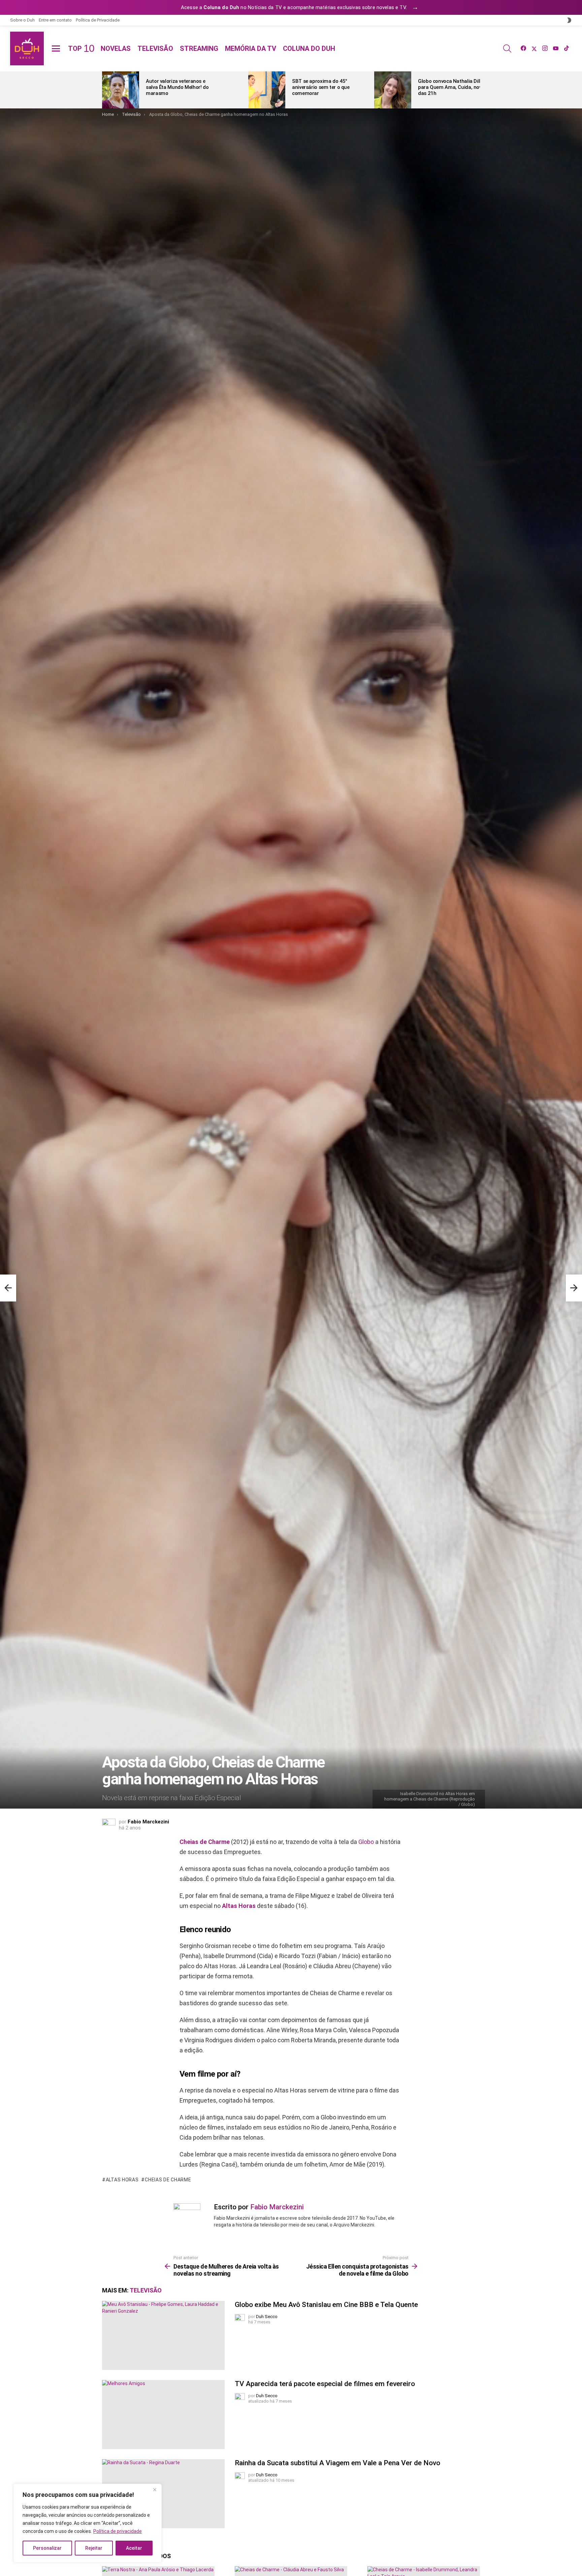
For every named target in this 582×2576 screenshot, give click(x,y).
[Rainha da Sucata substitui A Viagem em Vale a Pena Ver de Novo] (163, 2494)
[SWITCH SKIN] (569, 20)
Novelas (116, 48)
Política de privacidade (118, 2531)
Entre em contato (55, 20)
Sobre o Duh (22, 20)
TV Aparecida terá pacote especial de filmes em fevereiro (325, 2384)
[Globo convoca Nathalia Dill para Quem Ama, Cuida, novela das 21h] (393, 90)
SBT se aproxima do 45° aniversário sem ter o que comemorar (321, 87)
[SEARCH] (507, 48)
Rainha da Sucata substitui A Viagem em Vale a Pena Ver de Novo (337, 2463)
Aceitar (134, 2548)
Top (81, 48)
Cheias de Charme (205, 1842)
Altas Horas (239, 1906)
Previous (105, 90)
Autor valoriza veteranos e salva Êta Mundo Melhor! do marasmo (177, 87)
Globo (366, 1842)
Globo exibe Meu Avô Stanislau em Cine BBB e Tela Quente (326, 2305)
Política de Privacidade (98, 20)
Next (477, 90)
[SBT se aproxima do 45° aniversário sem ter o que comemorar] (267, 90)
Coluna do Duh (309, 48)
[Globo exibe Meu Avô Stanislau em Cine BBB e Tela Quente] (163, 2335)
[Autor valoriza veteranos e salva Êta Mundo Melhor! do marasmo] (121, 90)
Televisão (155, 48)
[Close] (155, 2489)
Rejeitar (94, 2548)
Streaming (199, 48)
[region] (88, 2523)
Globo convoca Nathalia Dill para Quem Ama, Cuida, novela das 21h (453, 87)
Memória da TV (251, 48)
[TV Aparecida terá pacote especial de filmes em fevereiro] (163, 2415)
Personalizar (47, 2548)
